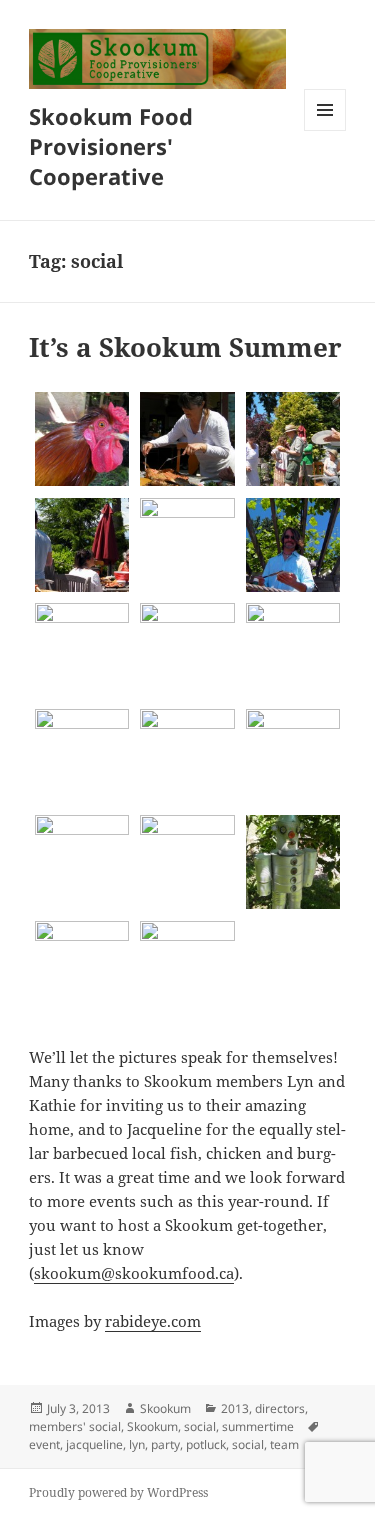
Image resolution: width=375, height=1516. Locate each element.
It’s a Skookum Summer (185, 347)
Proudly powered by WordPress (118, 1492)
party (165, 1444)
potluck (206, 1444)
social (200, 1426)
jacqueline (94, 1444)
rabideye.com (153, 1321)
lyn (137, 1444)
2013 (235, 1408)
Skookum (165, 1408)
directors (280, 1408)
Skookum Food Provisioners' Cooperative (111, 146)
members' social (75, 1426)
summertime (258, 1426)
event (44, 1444)
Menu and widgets (325, 130)
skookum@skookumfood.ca (134, 1273)
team (284, 1444)
